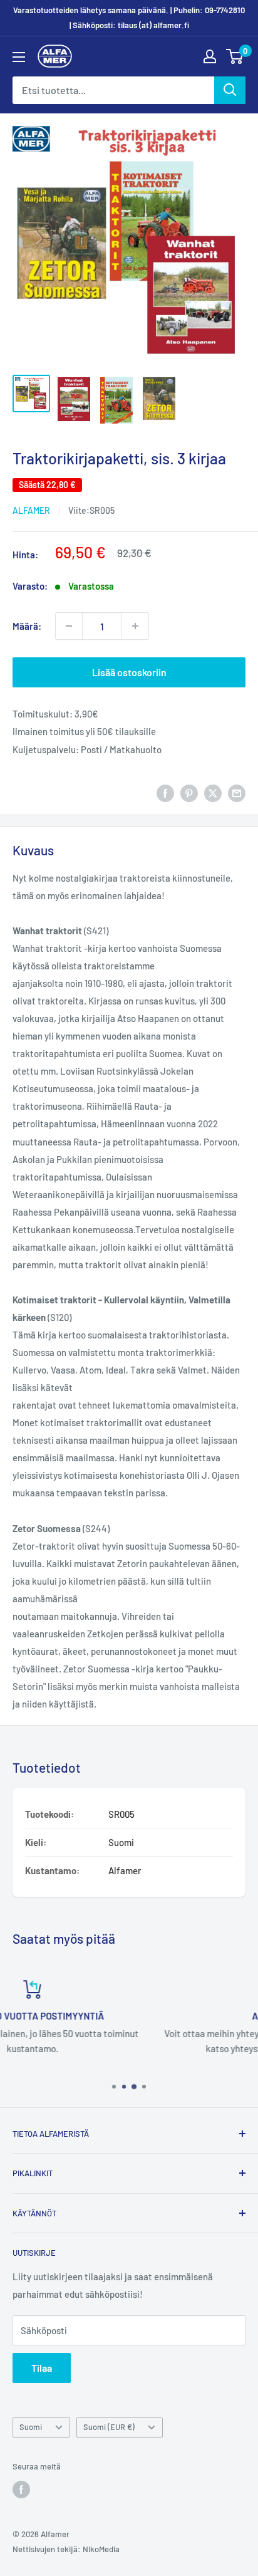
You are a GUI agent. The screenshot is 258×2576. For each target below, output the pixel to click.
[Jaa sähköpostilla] (237, 793)
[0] (235, 56)
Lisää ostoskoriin (129, 672)
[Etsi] (230, 90)
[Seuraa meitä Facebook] (21, 2490)
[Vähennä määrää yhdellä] (69, 626)
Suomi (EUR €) (109, 2427)
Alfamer (31, 510)
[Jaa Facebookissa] (165, 793)
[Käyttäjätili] (210, 56)
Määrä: (27, 626)
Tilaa (42, 2368)
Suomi (31, 2427)
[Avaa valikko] (19, 57)
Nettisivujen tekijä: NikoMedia (66, 2549)
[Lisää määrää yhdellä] (135, 626)
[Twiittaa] (213, 793)
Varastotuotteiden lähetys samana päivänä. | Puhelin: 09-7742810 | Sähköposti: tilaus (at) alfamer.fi (129, 18)
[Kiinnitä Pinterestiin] (189, 793)
